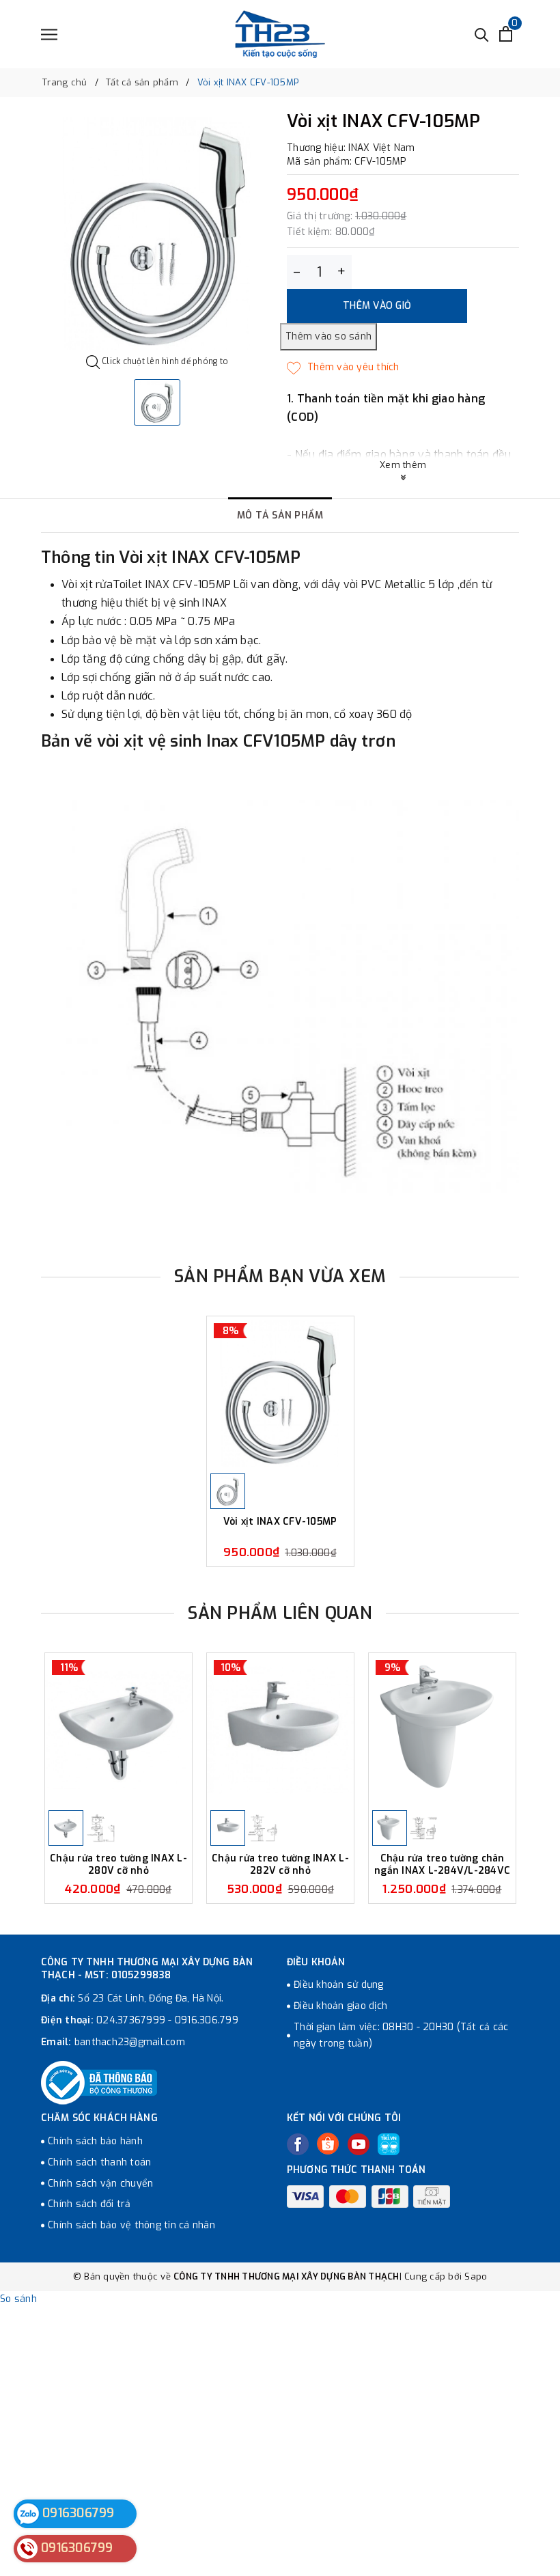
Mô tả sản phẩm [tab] (280, 515)
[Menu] (49, 34)
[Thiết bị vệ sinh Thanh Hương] (280, 34)
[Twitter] (328, 2144)
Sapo (476, 2276)
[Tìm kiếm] (482, 34)
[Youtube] (359, 2144)
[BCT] (99, 2083)
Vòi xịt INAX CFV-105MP (280, 1522)
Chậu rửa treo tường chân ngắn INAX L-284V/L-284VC (442, 1865)
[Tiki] (389, 2144)
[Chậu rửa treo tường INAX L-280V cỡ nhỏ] (118, 1730)
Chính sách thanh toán (99, 2162)
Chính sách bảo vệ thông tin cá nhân (131, 2225)
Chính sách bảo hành (95, 2141)
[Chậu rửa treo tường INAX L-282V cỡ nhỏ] (280, 1730)
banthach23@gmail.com (130, 2042)
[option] (157, 234)
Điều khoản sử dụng (339, 1985)
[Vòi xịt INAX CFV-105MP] (280, 1393)
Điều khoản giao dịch (340, 2006)
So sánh (18, 2299)
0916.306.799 (207, 2020)
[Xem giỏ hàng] (506, 34)
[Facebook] (298, 2144)
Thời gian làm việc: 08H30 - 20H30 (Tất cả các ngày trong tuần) (401, 2035)
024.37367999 (131, 2020)
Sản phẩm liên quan (280, 1613)
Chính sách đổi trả (89, 2204)
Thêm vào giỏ (377, 306)
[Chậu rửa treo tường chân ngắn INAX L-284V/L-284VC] (442, 1730)
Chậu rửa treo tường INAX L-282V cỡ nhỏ (280, 1865)
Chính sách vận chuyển (100, 2184)
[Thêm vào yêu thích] (343, 368)
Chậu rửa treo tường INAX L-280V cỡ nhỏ (118, 1865)
